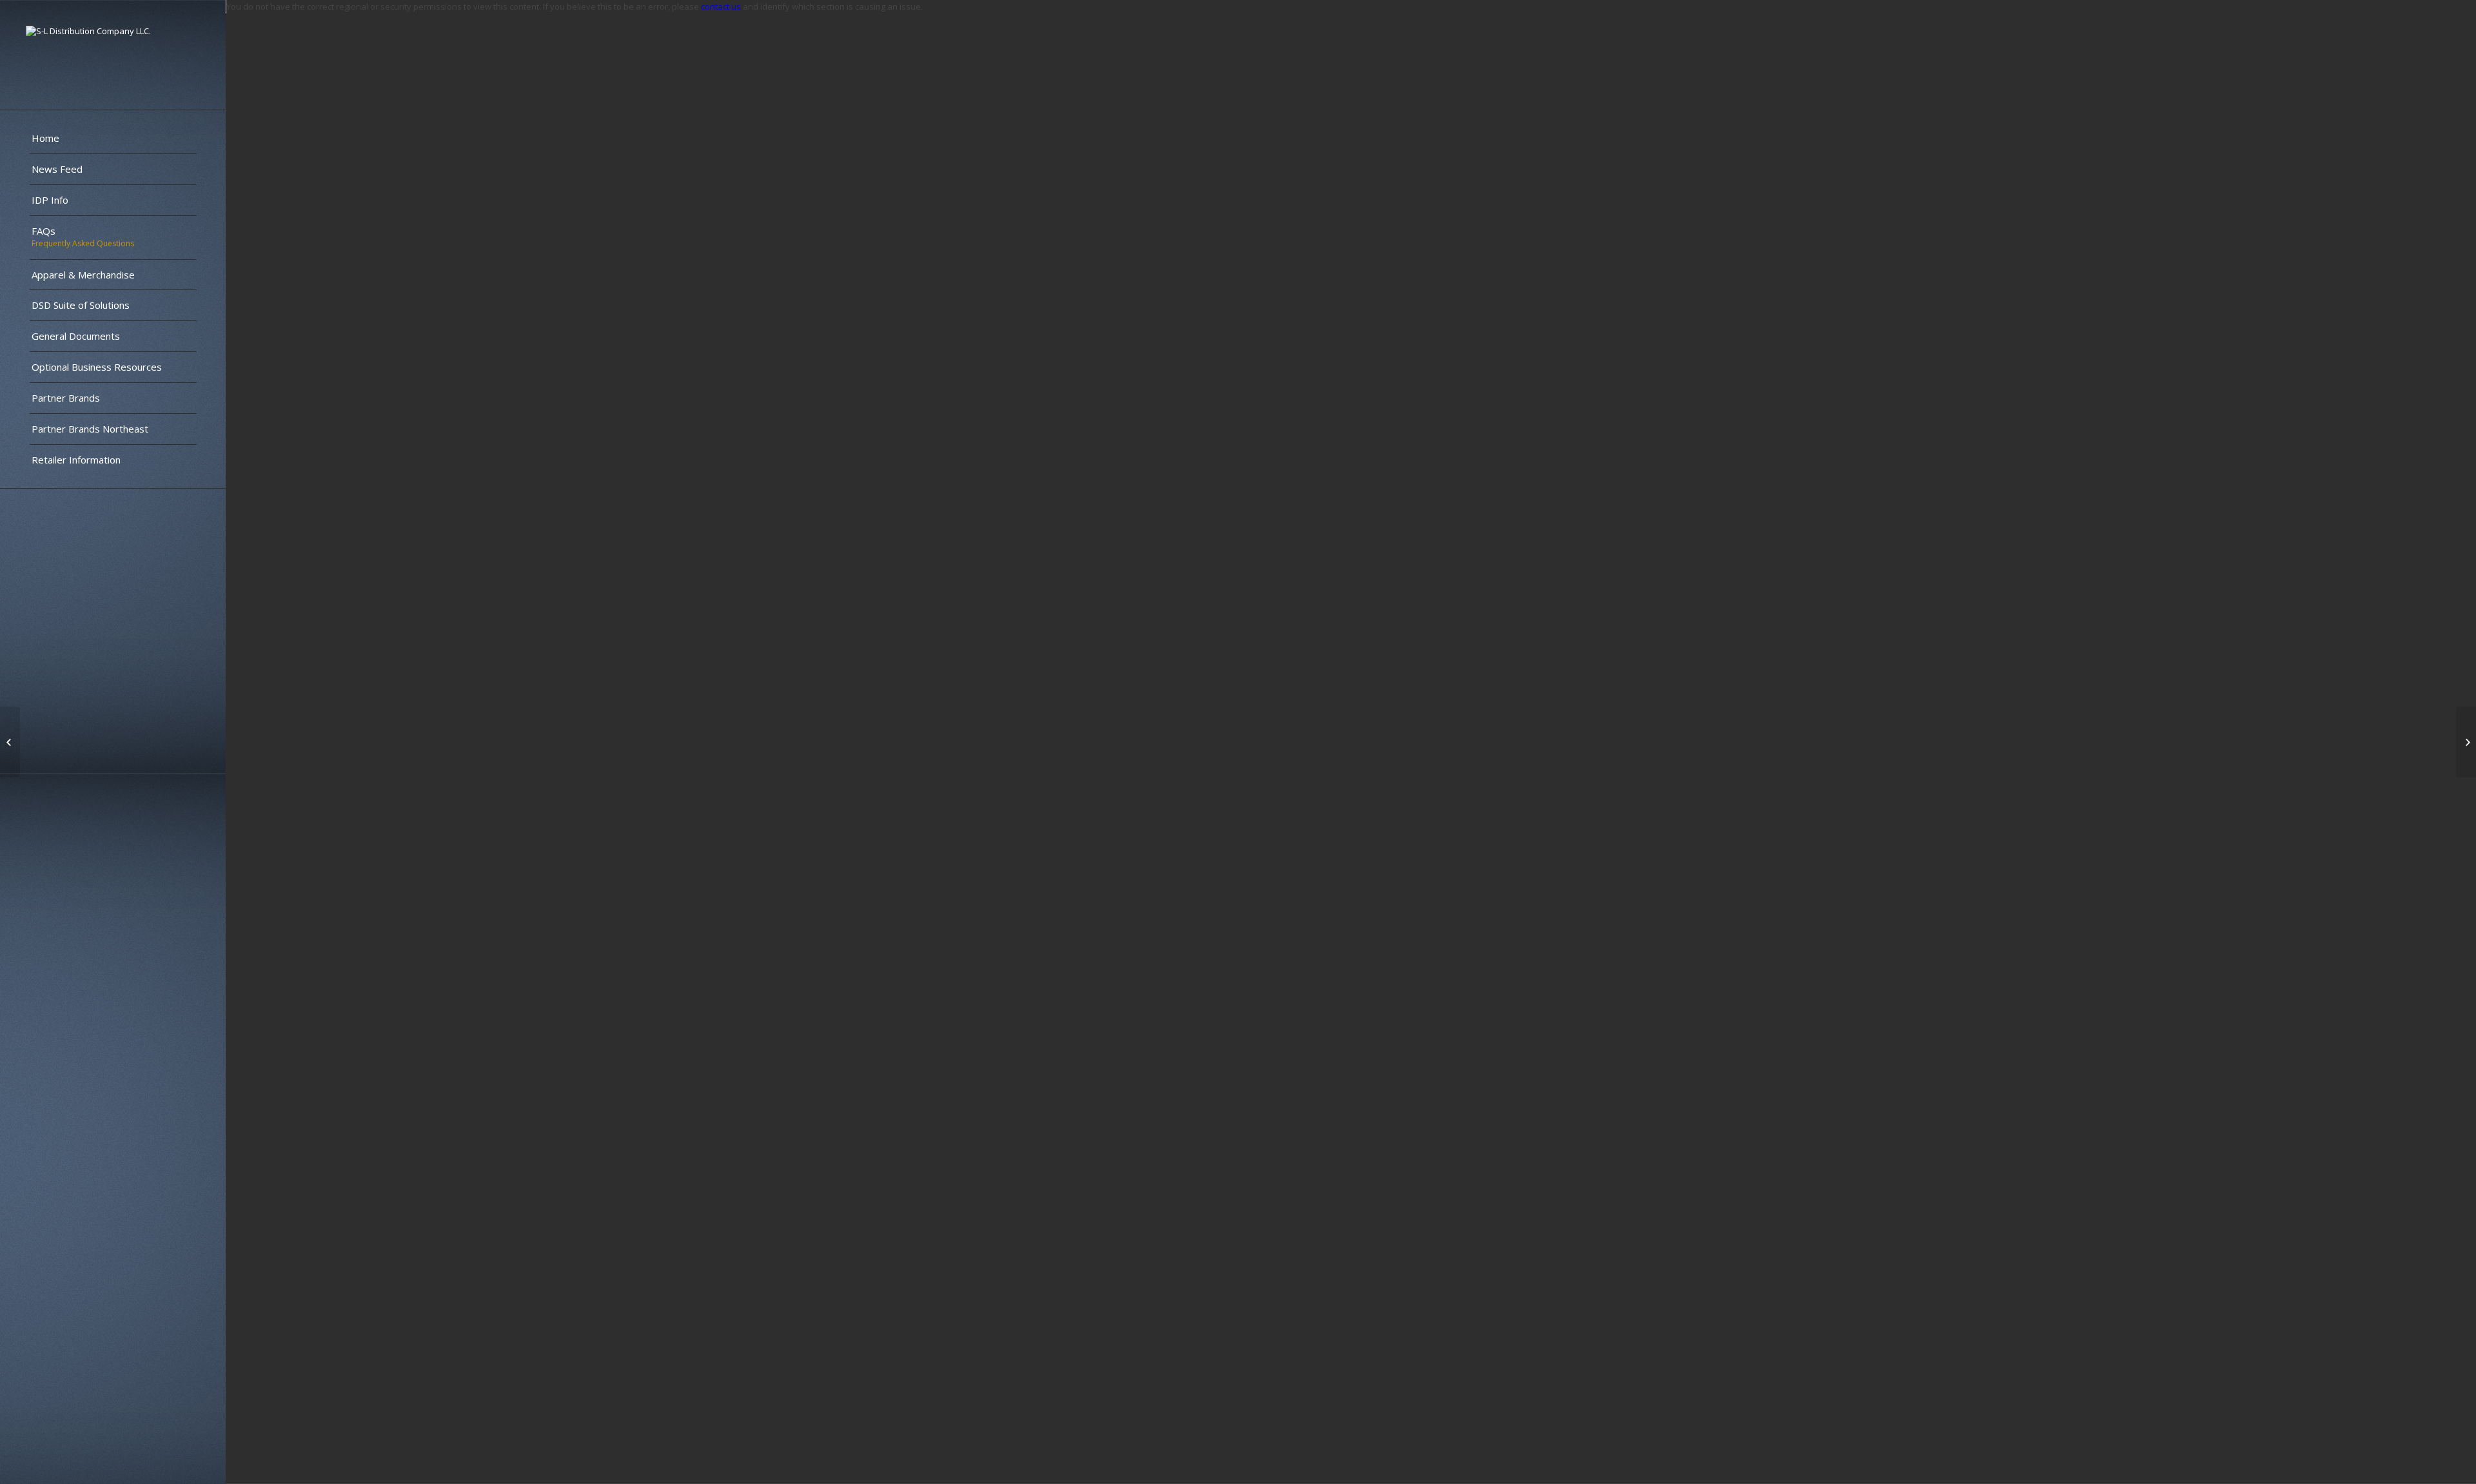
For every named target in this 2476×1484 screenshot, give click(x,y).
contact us (721, 6)
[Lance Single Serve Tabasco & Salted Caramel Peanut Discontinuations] (10, 742)
